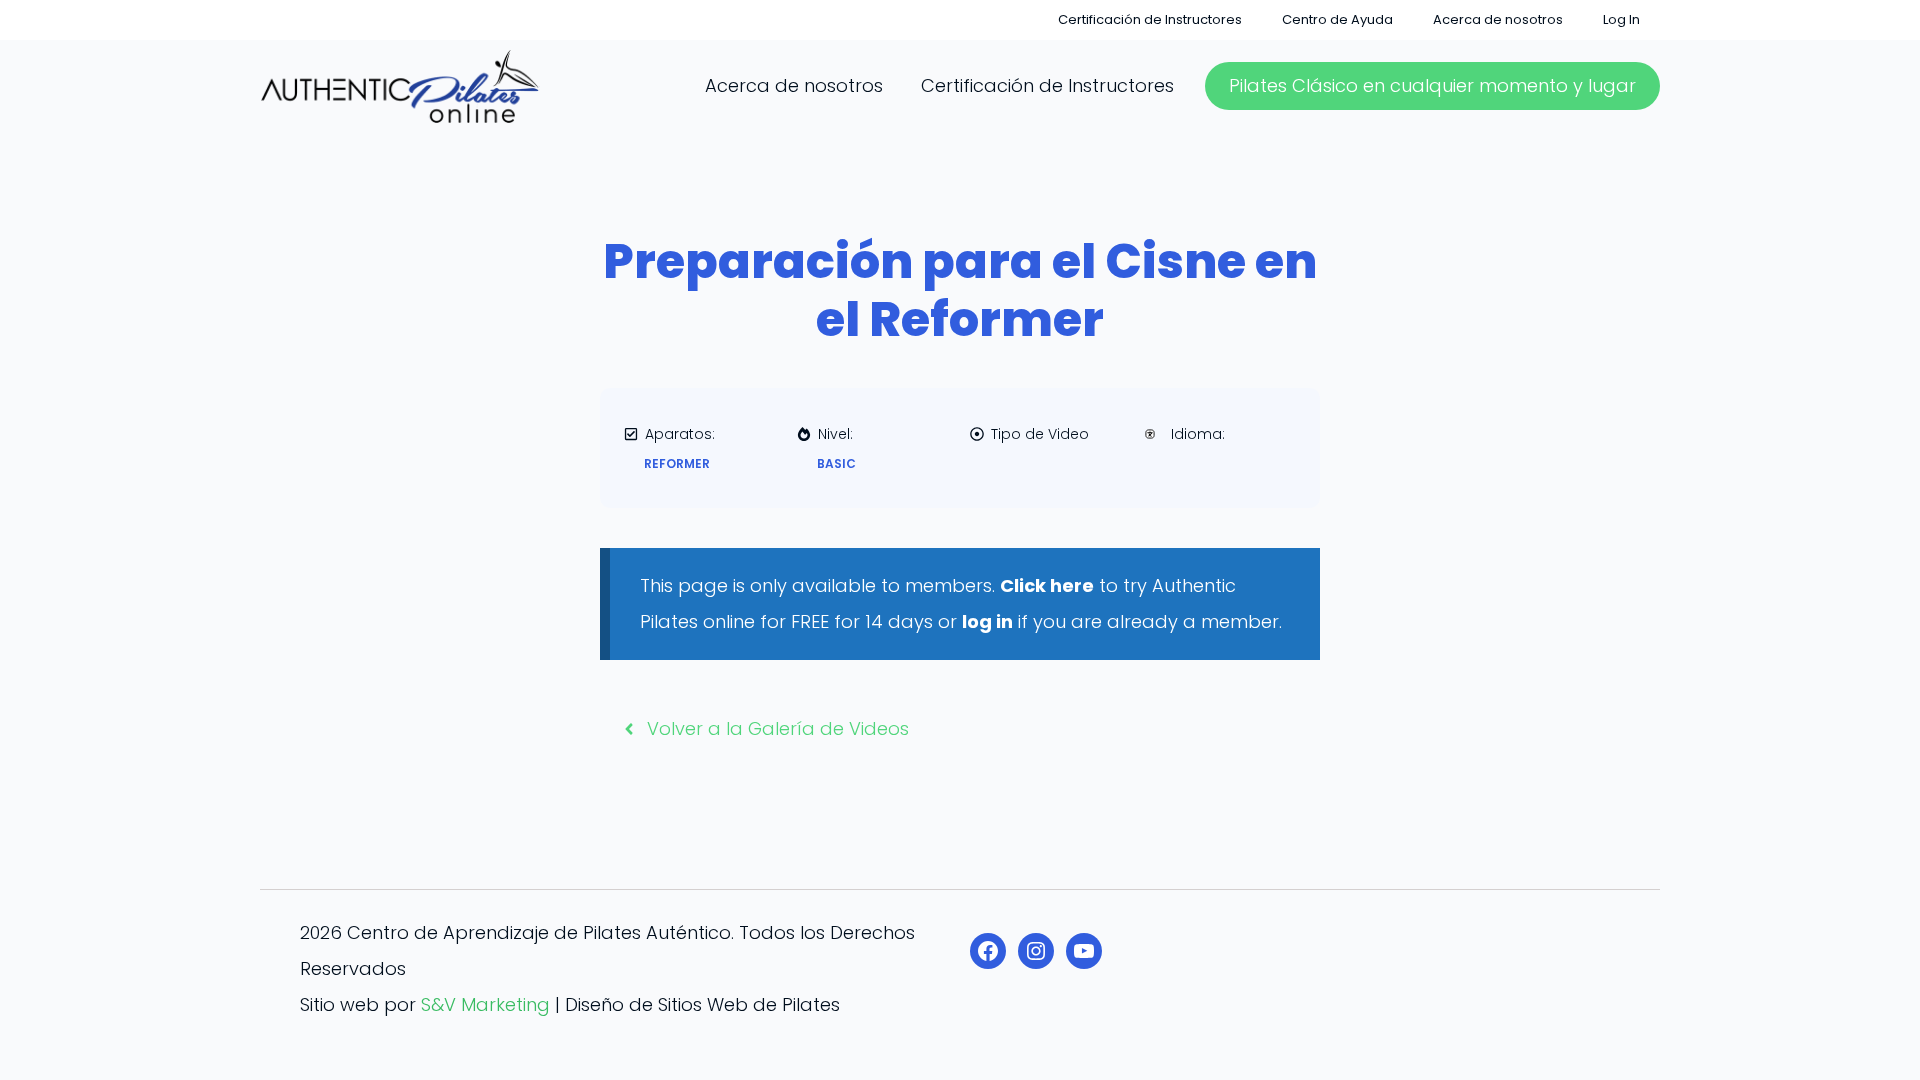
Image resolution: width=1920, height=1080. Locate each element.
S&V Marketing (485, 1004)
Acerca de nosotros (1498, 19)
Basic (836, 463)
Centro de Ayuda (1337, 19)
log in (987, 621)
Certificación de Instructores (1150, 19)
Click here (1047, 585)
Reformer (677, 463)
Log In (1621, 19)
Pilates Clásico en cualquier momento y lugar (1432, 85)
